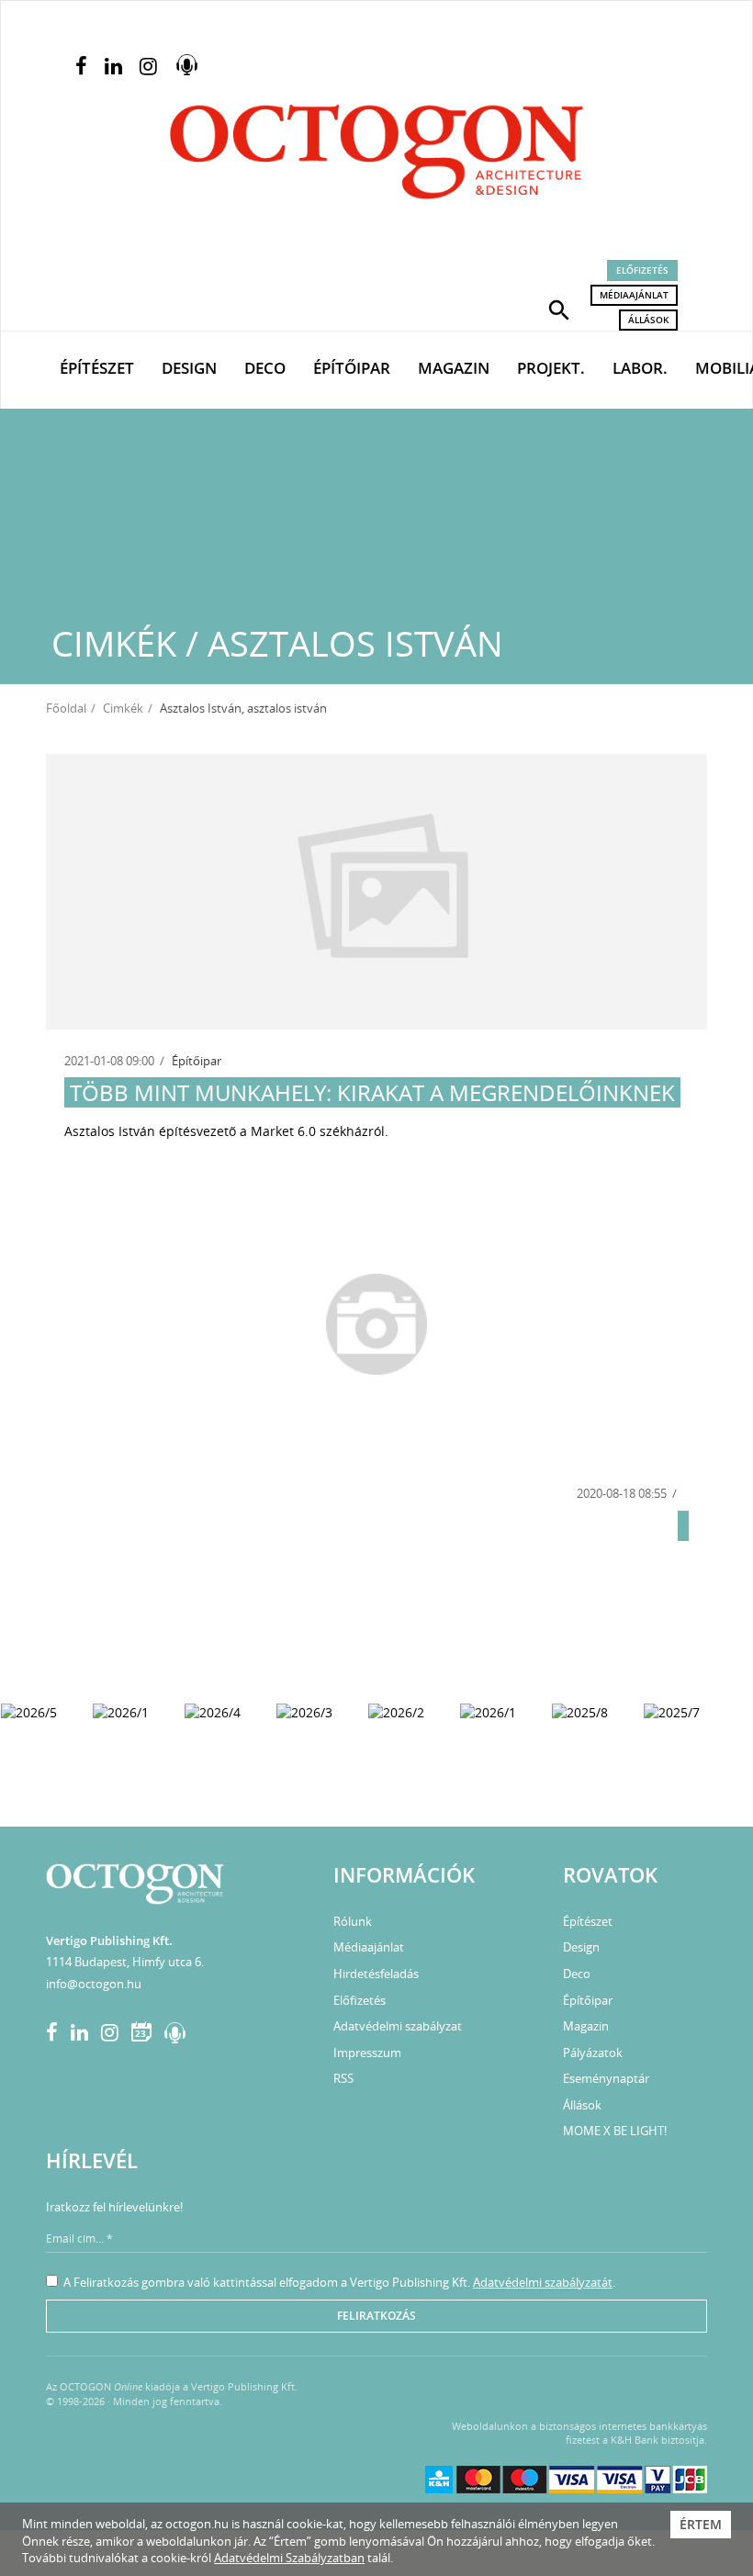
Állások (648, 320)
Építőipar (352, 368)
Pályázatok (593, 2053)
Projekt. (551, 368)
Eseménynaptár (606, 2078)
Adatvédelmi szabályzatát (543, 2282)
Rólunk (353, 1921)
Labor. (640, 368)
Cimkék (123, 708)
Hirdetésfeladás (376, 1974)
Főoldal (66, 708)
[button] (559, 309)
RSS (343, 2078)
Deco (265, 368)
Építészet (97, 368)
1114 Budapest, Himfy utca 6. (125, 1962)
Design (189, 368)
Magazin (454, 368)
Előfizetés (642, 270)
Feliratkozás (376, 2316)
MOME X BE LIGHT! (615, 2131)
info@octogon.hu (94, 1984)
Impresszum (367, 2053)
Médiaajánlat (634, 295)
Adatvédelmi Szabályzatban (289, 2558)
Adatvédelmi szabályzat (398, 2026)
